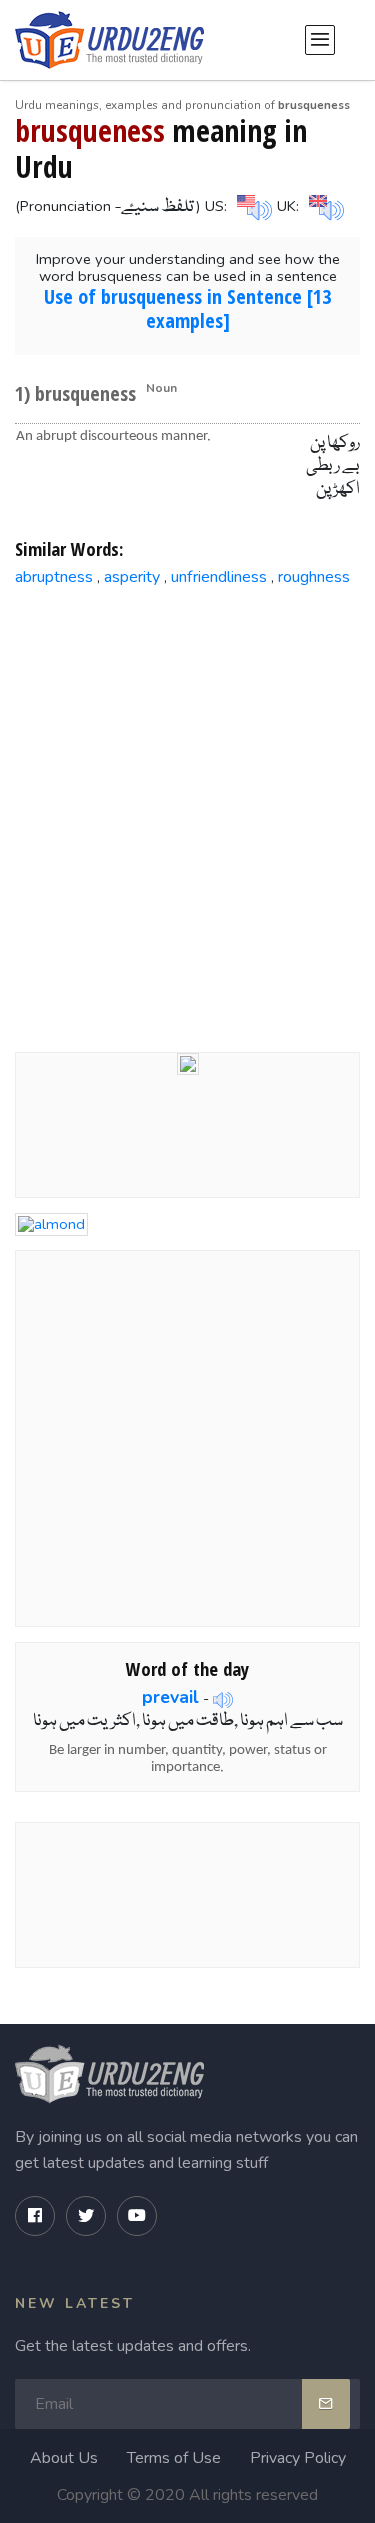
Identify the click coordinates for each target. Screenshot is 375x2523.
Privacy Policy (298, 2458)
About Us (64, 2458)
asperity (132, 577)
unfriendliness (219, 577)
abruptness (54, 577)
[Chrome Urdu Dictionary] (188, 1062)
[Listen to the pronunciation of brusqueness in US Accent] (252, 205)
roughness (314, 577)
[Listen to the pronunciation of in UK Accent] (324, 205)
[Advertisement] (187, 803)
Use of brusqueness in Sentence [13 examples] (187, 308)
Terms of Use (174, 2458)
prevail (170, 1697)
